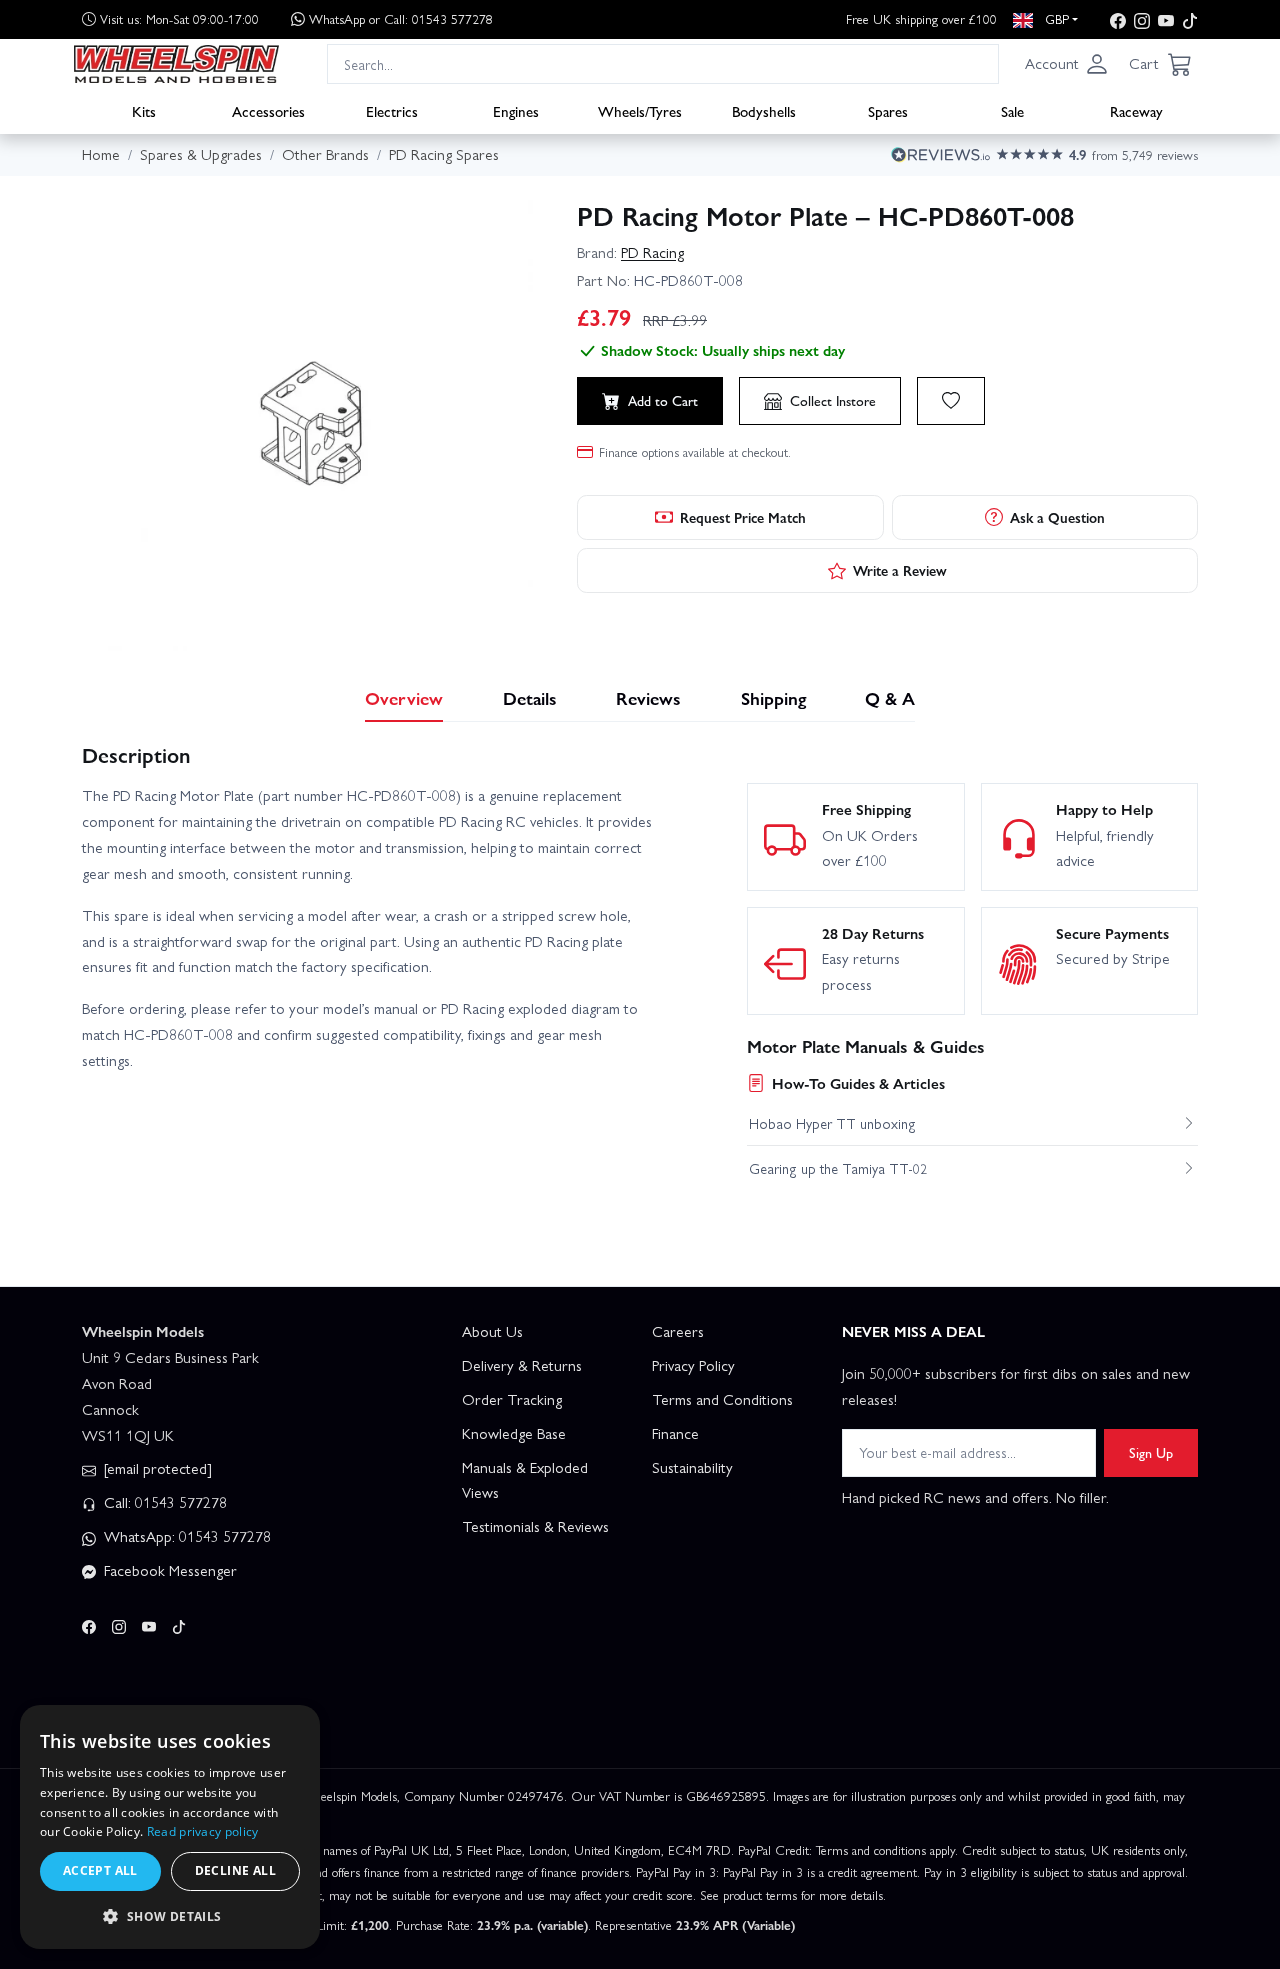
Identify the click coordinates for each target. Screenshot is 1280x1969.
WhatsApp (401, 18)
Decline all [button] (235, 1870)
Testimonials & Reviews (535, 1526)
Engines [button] (516, 111)
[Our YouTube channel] (1166, 19)
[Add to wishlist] (951, 401)
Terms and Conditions (722, 1399)
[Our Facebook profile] (1118, 19)
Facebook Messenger (168, 1570)
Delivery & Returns (522, 1365)
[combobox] (663, 63)
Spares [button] (888, 111)
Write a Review (900, 570)
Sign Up (1151, 1452)
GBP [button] (1055, 18)
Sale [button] (1012, 111)
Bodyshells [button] (764, 111)
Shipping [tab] (773, 697)
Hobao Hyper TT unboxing (832, 1123)
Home (101, 154)
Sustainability (692, 1467)
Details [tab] (530, 697)
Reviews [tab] (648, 697)
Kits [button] (144, 111)
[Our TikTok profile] (1190, 19)
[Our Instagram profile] (1142, 19)
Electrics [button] (392, 111)
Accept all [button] (100, 1870)
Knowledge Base (514, 1433)
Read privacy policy (203, 1831)
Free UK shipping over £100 (921, 18)
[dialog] (170, 1827)
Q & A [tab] (890, 697)
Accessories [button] (268, 111)
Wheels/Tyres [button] (640, 111)
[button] (1067, 64)
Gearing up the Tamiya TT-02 (838, 1168)
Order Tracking (512, 1399)
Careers (678, 1331)
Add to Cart (663, 400)
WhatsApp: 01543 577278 (185, 1536)
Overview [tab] (404, 697)
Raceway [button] (1136, 111)
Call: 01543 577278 (163, 1502)
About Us (492, 1331)
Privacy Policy (693, 1365)
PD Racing (652, 252)
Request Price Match (743, 517)
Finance (675, 1433)
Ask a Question (1057, 517)
